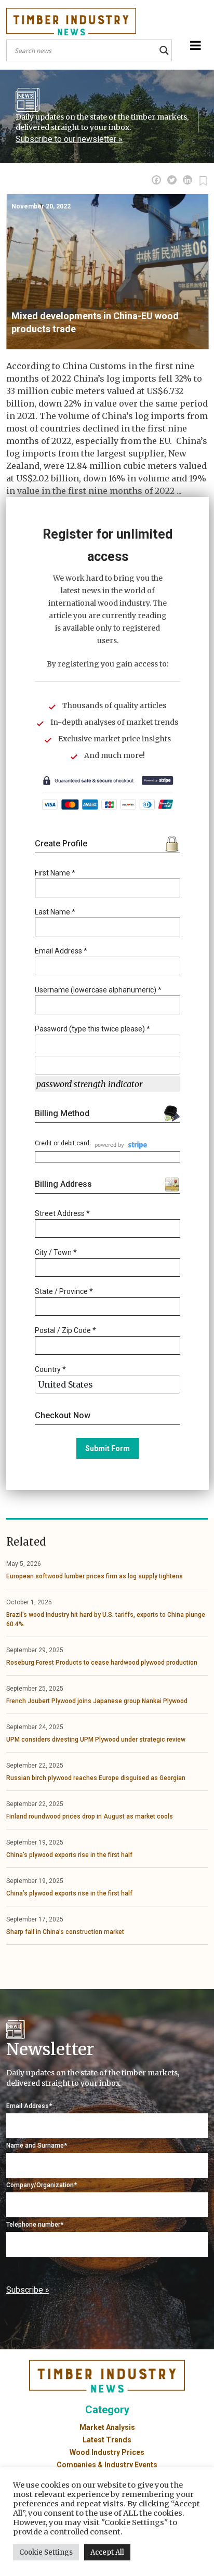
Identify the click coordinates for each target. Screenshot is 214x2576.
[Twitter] (172, 180)
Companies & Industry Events (107, 2465)
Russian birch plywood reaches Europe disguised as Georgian (96, 1778)
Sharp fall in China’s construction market (65, 1932)
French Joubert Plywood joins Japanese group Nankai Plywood (97, 1701)
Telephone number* (35, 2225)
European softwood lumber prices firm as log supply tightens (95, 1576)
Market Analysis (107, 2427)
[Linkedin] (188, 180)
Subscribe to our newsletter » (69, 139)
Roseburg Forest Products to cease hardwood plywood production (102, 1663)
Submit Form (108, 1448)
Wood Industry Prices (107, 2452)
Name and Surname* (37, 2146)
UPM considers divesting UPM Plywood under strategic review (96, 1740)
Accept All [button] (107, 2552)
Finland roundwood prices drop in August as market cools (90, 1816)
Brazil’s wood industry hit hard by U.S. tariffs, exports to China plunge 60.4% (106, 1619)
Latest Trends (107, 2440)
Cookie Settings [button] (46, 2552)
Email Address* (29, 2106)
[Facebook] (156, 180)
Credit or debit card (62, 1143)
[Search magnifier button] (164, 50)
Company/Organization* (42, 2185)
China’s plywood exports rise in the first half (69, 1855)
